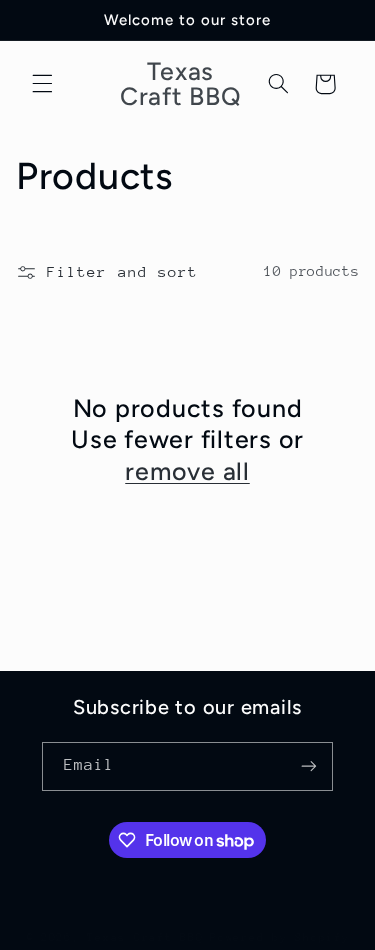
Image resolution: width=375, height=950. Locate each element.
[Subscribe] (309, 766)
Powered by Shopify (279, 937)
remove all (187, 471)
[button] (42, 84)
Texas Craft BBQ (145, 937)
